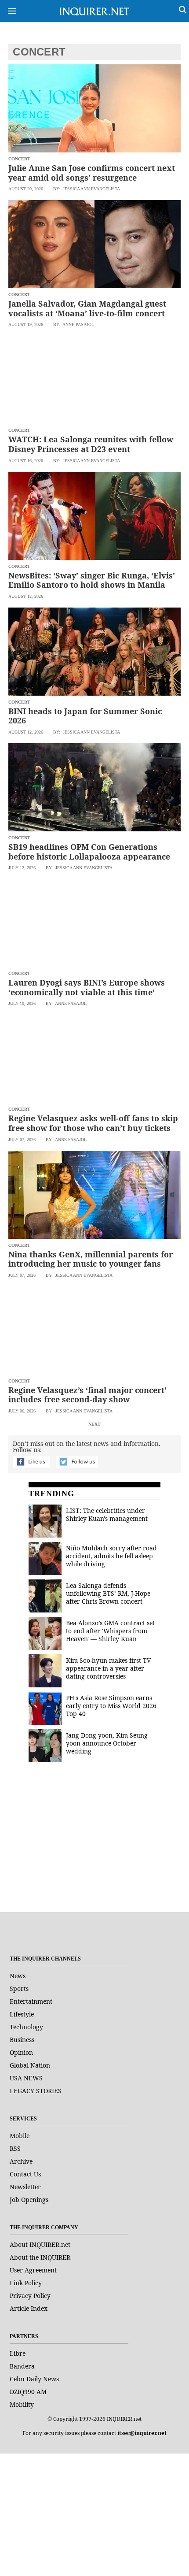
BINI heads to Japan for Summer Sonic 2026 (85, 716)
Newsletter (25, 2187)
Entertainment (31, 2001)
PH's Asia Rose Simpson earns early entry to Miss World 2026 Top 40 (111, 1706)
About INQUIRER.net (40, 2244)
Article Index (29, 2308)
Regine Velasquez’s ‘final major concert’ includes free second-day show (87, 1395)
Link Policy (26, 2283)
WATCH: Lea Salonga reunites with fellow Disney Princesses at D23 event (91, 444)
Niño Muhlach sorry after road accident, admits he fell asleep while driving (111, 1556)
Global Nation (30, 2065)
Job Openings (29, 2200)
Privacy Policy (30, 2296)
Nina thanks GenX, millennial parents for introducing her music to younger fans (91, 1259)
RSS (15, 2148)
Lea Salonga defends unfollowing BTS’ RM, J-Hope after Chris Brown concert (108, 1593)
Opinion (21, 2052)
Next (94, 1424)
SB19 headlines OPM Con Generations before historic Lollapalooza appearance (89, 852)
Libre (18, 2353)
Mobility (22, 2404)
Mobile (20, 2136)
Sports (19, 1989)
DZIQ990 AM (28, 2392)
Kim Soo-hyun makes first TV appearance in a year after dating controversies (108, 1668)
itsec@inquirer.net (142, 2433)
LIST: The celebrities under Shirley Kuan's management (107, 1514)
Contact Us (25, 2174)
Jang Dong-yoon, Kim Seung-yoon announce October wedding (108, 1743)
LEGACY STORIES (36, 2091)
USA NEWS (26, 2078)
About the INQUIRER (40, 2257)
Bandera (22, 2366)
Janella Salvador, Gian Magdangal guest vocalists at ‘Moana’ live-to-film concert (87, 308)
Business (22, 2040)
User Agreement (33, 2270)
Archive (21, 2161)
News (18, 1976)
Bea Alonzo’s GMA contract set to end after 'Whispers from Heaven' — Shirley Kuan (110, 1631)
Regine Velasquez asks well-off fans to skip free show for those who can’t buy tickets (93, 1123)
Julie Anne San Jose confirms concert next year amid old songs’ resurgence (92, 173)
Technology (26, 2027)
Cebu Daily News (34, 2379)
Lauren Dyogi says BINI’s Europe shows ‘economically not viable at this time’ (87, 987)
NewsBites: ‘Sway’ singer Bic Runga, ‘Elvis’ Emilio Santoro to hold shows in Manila (92, 580)
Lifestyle (22, 2014)
